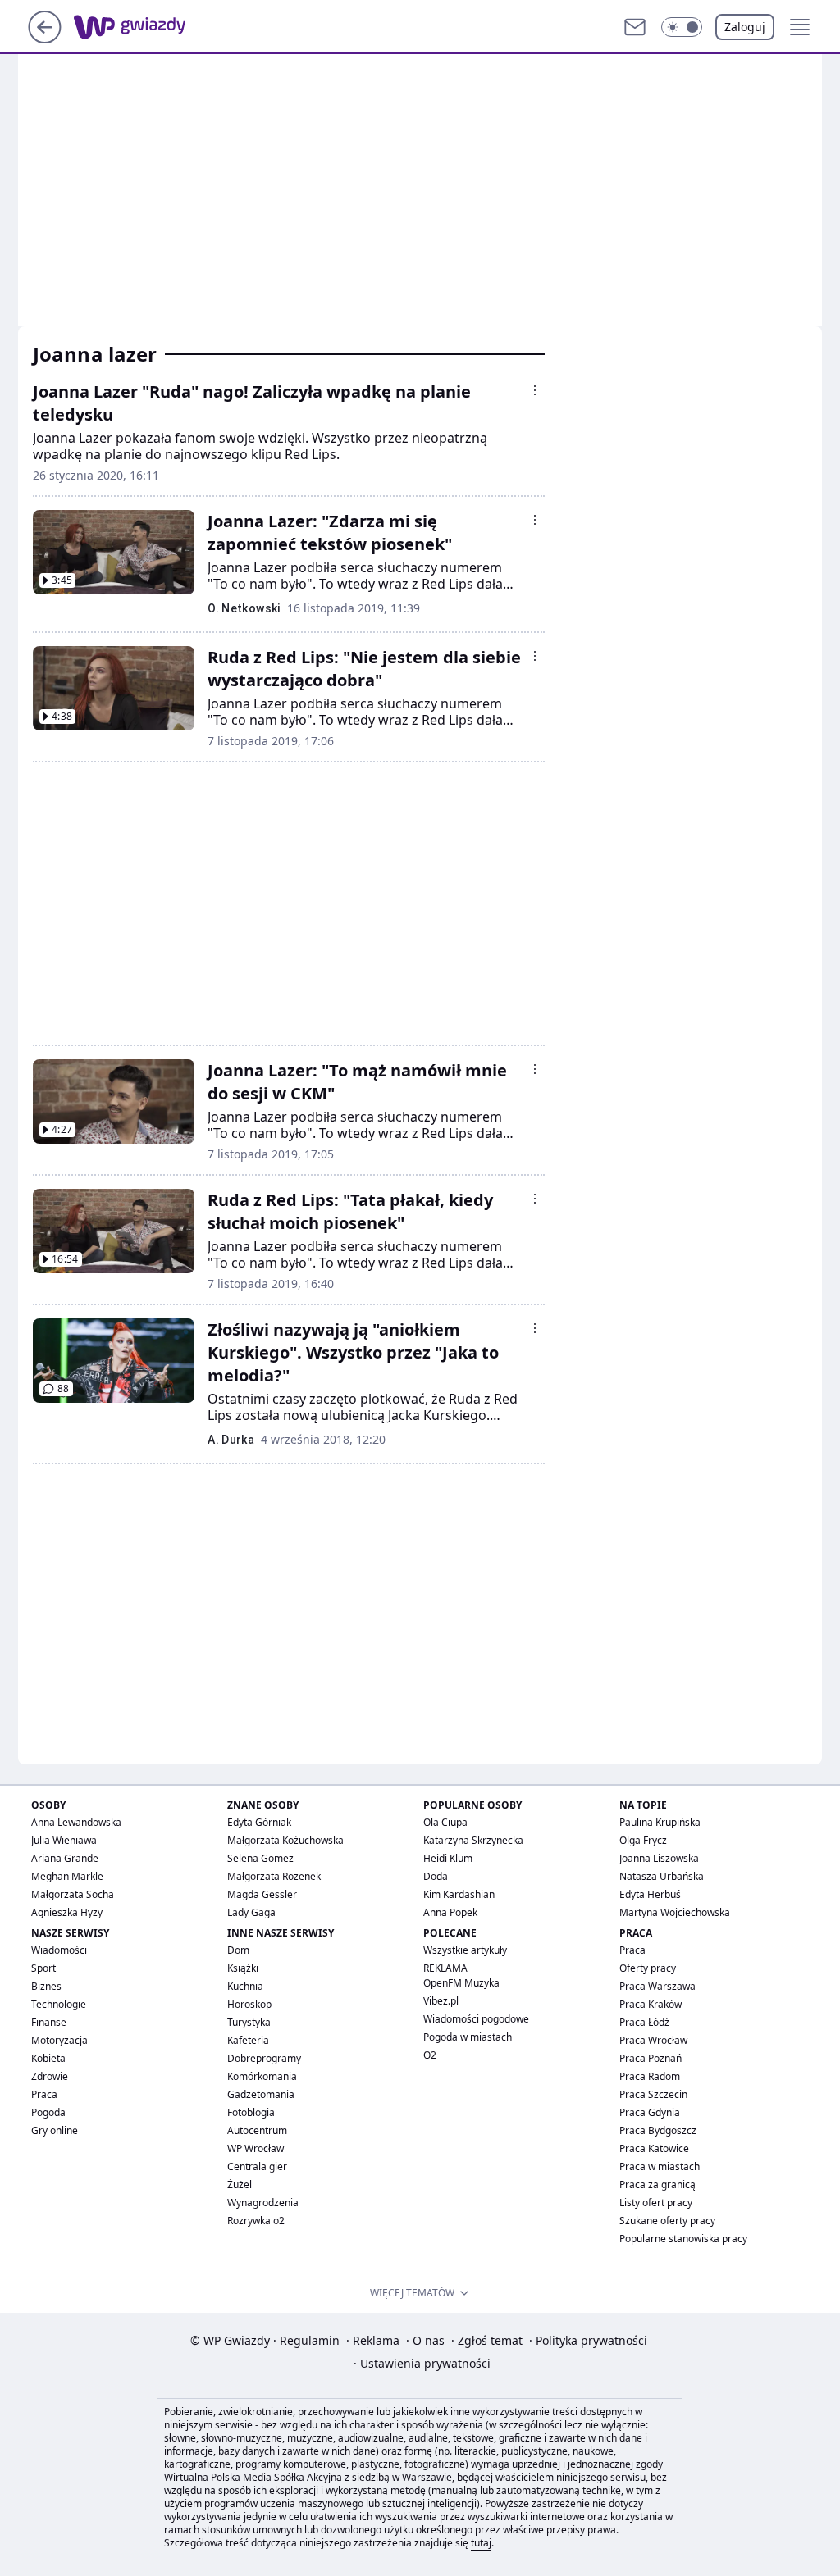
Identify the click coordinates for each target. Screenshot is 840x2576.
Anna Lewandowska (76, 1822)
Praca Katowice (654, 2148)
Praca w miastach (660, 2166)
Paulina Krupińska (660, 1822)
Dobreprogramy (264, 2058)
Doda (436, 1876)
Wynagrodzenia (263, 2203)
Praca (44, 2094)
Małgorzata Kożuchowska (285, 1840)
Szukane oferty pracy (667, 2221)
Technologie (59, 2004)
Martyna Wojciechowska (675, 1912)
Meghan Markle (67, 1876)
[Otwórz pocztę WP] (635, 27)
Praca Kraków (651, 2004)
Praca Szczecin (653, 2094)
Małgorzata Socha (73, 1894)
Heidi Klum (448, 1858)
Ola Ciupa (445, 1822)
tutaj (481, 2543)
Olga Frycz (643, 1840)
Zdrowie (50, 2076)
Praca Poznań (651, 2058)
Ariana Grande (65, 1858)
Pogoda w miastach (468, 2037)
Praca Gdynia (650, 2112)
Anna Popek (450, 1912)
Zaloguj (745, 27)
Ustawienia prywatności (422, 2363)
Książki (243, 1968)
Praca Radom (650, 2076)
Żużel (240, 2185)
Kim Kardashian (459, 1894)
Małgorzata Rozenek (274, 1876)
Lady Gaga (251, 1912)
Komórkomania (262, 2076)
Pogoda (48, 2112)
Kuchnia (245, 1986)
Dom (238, 1950)
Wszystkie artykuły (465, 1950)
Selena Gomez (260, 1858)
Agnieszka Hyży (67, 1912)
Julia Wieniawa (64, 1840)
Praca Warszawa (657, 1986)
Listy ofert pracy (656, 2203)
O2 (430, 2055)
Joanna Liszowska (659, 1858)
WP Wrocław (256, 2148)
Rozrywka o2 (256, 2221)
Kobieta (48, 2058)
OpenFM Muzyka (461, 1983)
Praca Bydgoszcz (658, 2130)
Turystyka (249, 2022)
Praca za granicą (657, 2185)
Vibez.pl (441, 2001)
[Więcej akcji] (535, 390)
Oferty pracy (648, 1968)
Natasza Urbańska (662, 1876)
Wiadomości (59, 1950)
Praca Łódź (644, 2022)
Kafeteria (248, 2040)
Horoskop (249, 2004)
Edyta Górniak (259, 1822)
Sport (43, 1968)
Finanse (49, 2022)
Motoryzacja (59, 2040)
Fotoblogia (251, 2112)
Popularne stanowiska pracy (683, 2239)
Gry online (55, 2130)
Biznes (46, 1986)
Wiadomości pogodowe (476, 2019)
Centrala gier (257, 2166)
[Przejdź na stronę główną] (45, 39)
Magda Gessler (262, 1894)
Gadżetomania (261, 2094)
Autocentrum (257, 2130)
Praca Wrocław (653, 2040)
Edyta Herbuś (650, 1894)
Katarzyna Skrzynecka (473, 1840)
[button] (682, 27)
